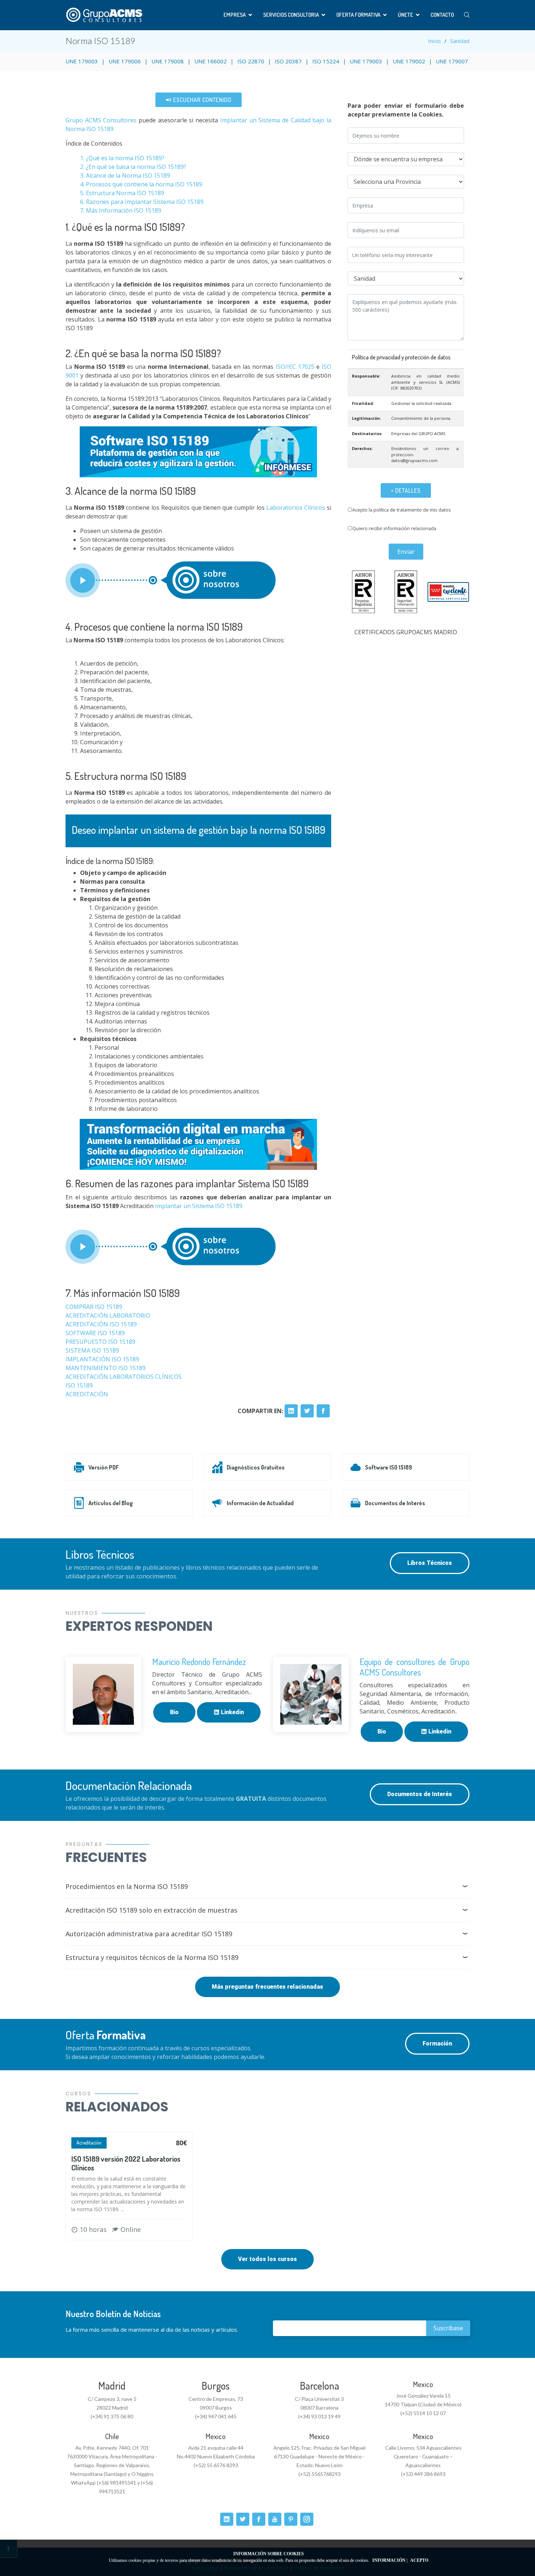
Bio (174, 1712)
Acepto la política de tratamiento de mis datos (402, 510)
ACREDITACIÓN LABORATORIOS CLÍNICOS (124, 1377)
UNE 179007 (452, 61)
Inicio (434, 41)
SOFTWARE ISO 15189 (96, 1333)
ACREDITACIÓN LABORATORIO (108, 1315)
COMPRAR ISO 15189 (94, 1307)
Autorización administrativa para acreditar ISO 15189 (149, 1934)
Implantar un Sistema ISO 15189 (199, 1206)
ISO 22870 (251, 61)
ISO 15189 (79, 1385)
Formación (437, 2044)
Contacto (442, 15)
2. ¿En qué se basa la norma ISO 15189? (133, 167)
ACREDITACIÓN (87, 1394)
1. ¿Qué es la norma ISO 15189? (122, 158)
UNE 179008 (168, 61)
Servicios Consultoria (291, 15)
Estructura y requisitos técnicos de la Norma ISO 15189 (152, 1957)
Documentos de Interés (395, 1503)
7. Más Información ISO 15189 (121, 210)
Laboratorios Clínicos (296, 508)
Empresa (235, 15)
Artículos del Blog (111, 1503)
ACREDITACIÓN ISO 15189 (101, 1324)
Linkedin (232, 1712)
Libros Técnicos (430, 1563)
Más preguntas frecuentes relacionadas (267, 1987)
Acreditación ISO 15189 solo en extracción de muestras (151, 1910)
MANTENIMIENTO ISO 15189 (106, 1368)
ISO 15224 (326, 61)
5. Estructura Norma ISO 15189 (122, 193)
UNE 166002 (211, 61)
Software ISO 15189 (389, 1467)
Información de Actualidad (260, 1503)
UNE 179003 (82, 61)
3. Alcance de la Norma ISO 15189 (125, 175)
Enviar (406, 552)
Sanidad (460, 41)
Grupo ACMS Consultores (101, 120)
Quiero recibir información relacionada (394, 528)
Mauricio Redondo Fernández (199, 1662)
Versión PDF (104, 1467)
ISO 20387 (288, 61)
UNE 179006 (125, 61)
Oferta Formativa (358, 15)
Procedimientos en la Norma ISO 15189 (127, 1886)
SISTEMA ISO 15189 (92, 1350)
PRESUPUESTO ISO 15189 (100, 1342)
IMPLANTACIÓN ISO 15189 (102, 1359)
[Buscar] (467, 15)
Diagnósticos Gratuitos (256, 1467)
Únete (405, 15)
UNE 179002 (409, 61)
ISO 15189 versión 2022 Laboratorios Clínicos (126, 2163)
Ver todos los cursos (267, 2259)
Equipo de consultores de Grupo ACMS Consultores (415, 1667)
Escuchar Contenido (202, 100)
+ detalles (406, 490)
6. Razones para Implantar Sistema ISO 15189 (142, 202)
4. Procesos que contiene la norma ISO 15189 (141, 184)
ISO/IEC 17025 (295, 367)
